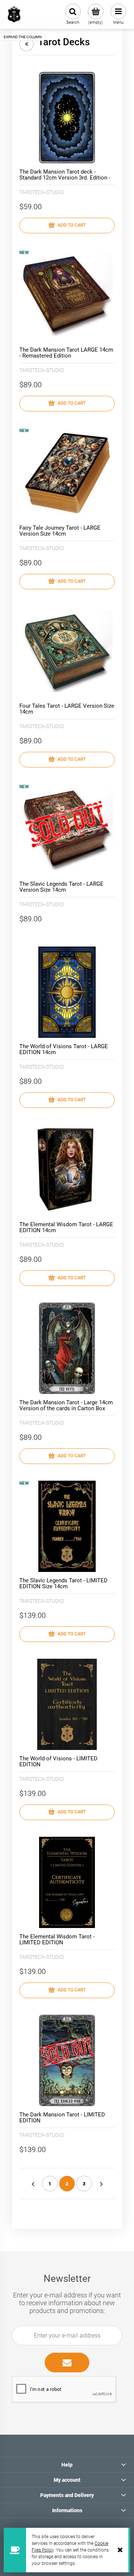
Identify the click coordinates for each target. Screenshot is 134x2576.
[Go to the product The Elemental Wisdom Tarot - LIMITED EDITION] (67, 1882)
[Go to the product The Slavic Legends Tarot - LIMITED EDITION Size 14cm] (67, 1526)
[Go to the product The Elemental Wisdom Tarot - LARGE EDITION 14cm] (67, 1170)
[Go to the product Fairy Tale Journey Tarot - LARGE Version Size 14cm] (67, 474)
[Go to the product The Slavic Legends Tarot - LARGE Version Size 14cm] (67, 830)
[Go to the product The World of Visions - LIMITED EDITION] (67, 1704)
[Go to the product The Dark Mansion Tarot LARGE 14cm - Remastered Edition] (67, 296)
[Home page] (14, 14)
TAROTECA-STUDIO (42, 192)
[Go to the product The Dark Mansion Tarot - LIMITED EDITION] (67, 2060)
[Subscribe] (67, 2363)
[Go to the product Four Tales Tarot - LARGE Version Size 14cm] (67, 652)
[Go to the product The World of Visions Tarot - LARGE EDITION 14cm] (67, 992)
